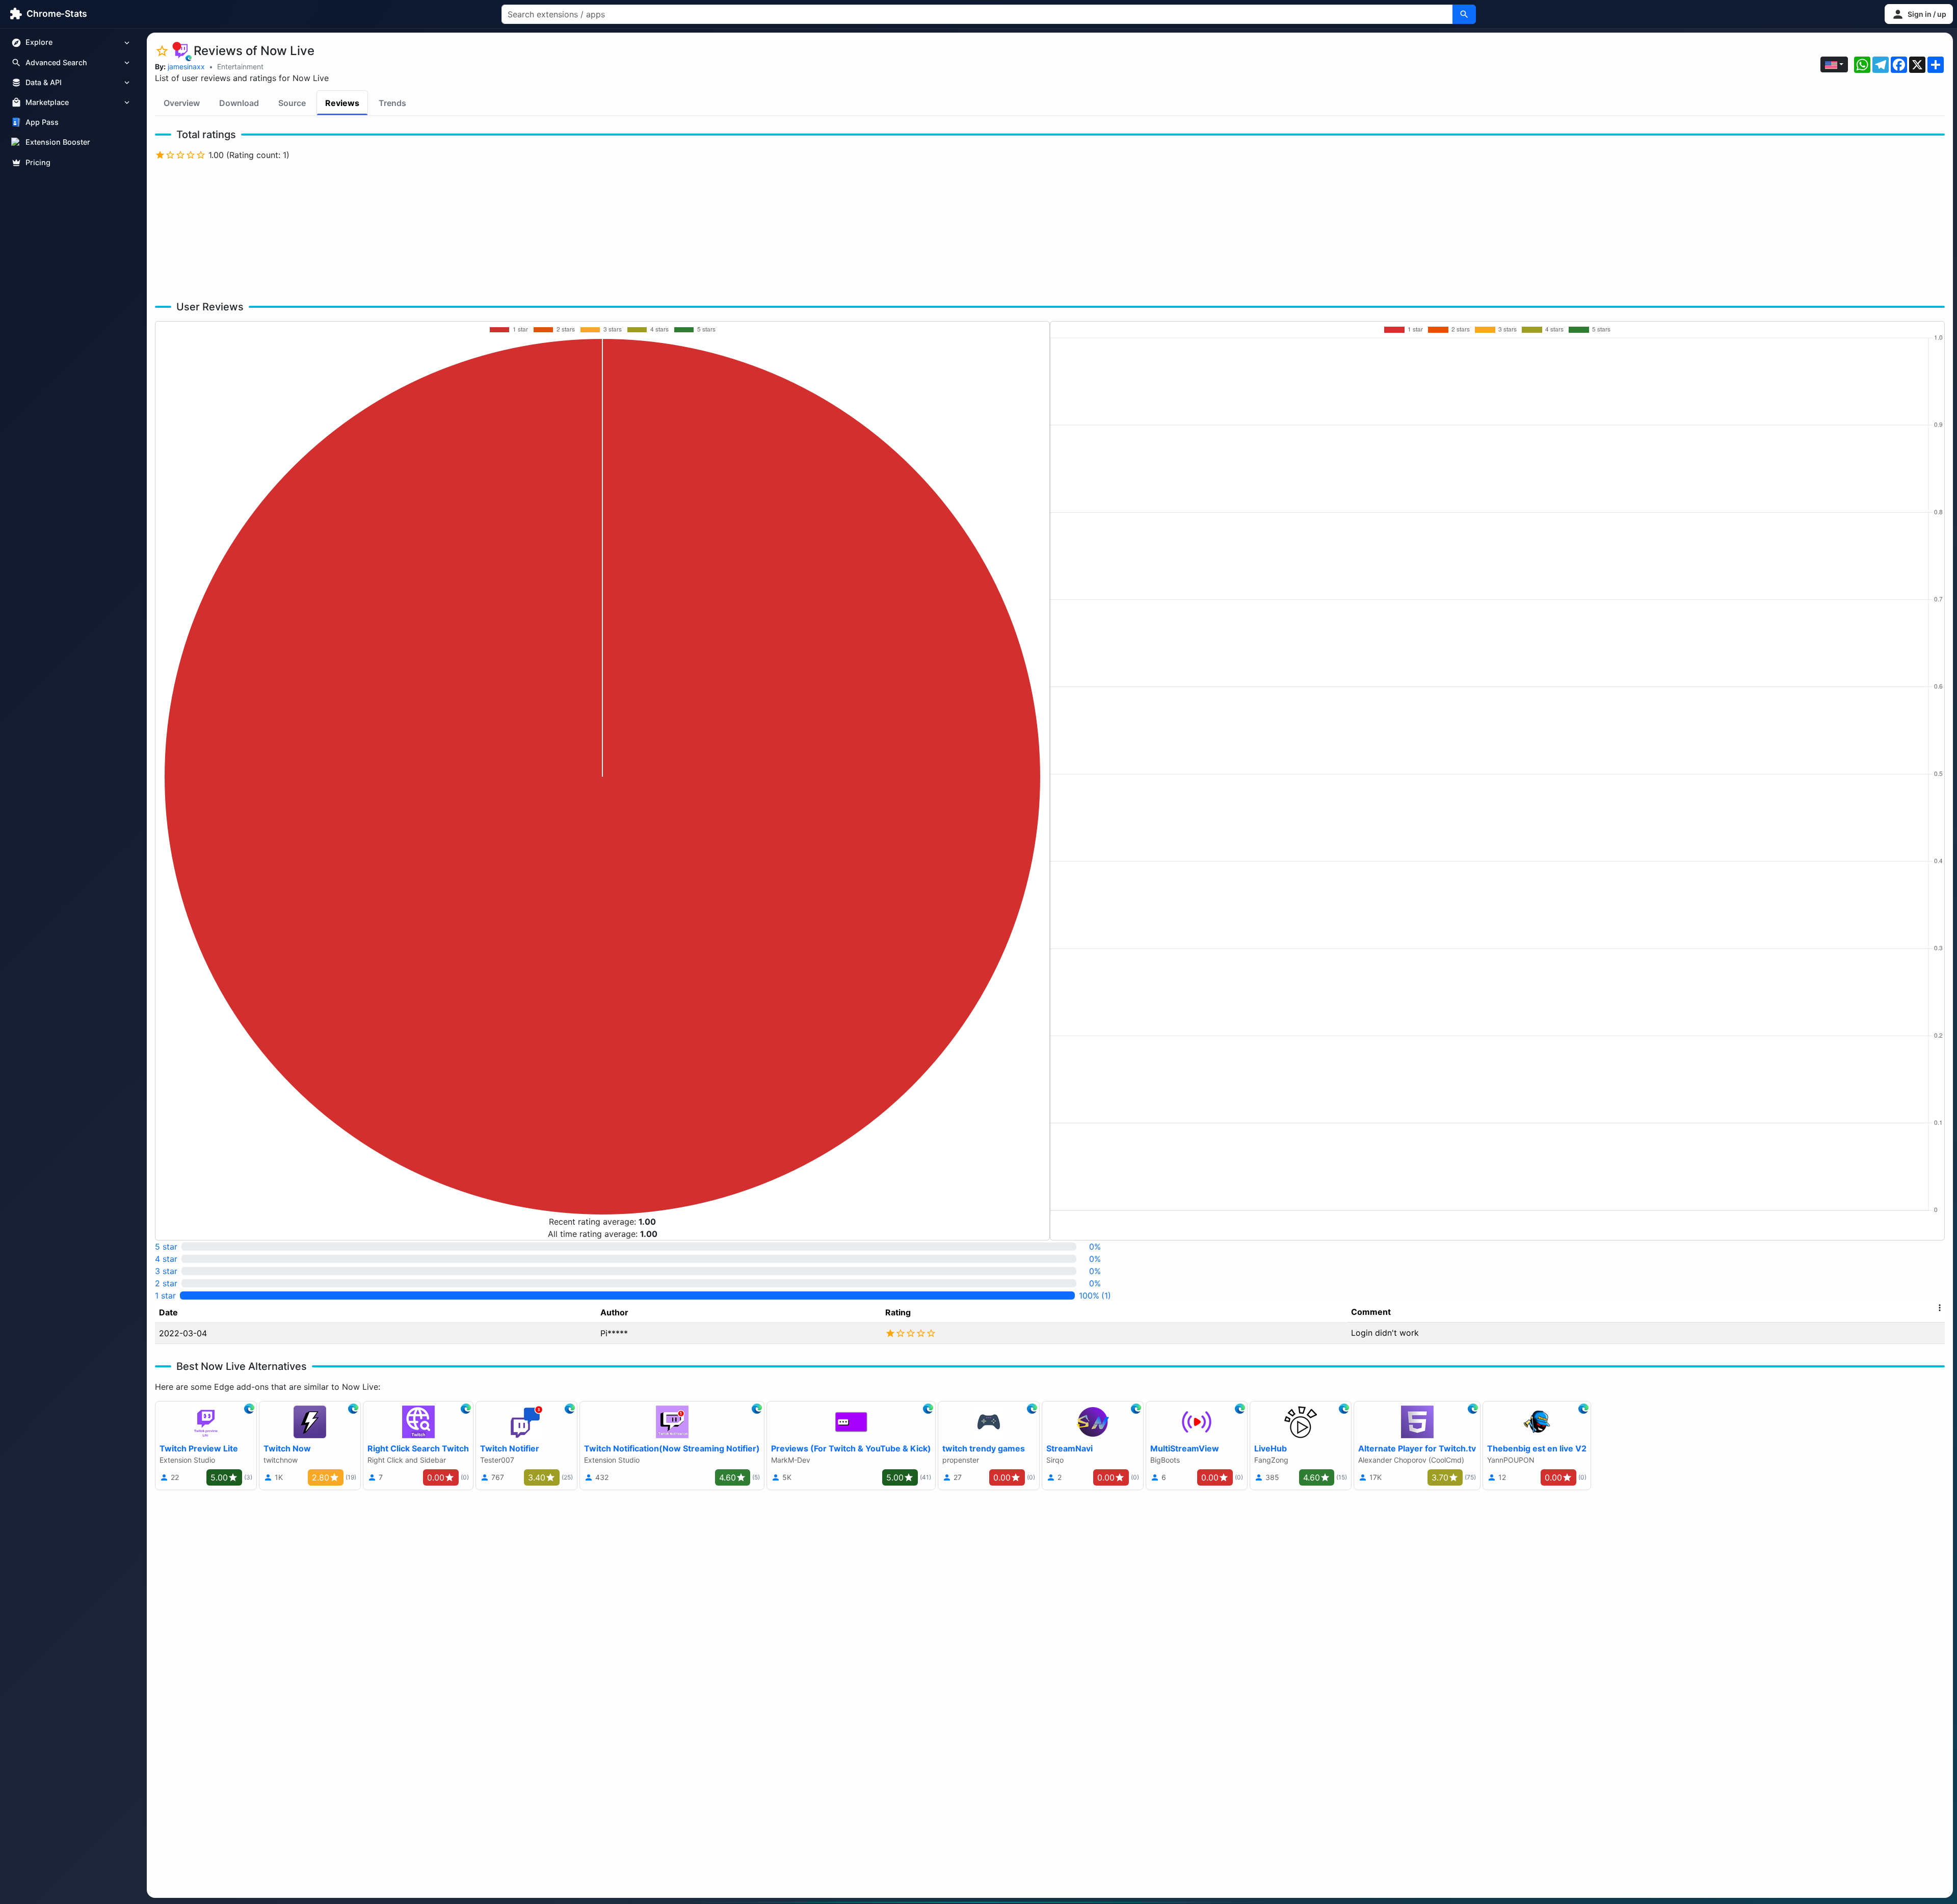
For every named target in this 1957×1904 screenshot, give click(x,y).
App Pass (42, 123)
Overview (182, 103)
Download (239, 103)
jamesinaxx (186, 67)
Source (292, 103)
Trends (392, 103)
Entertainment (240, 67)
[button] (1919, 14)
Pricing (38, 162)
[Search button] (1464, 14)
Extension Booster (58, 142)
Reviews (342, 103)
